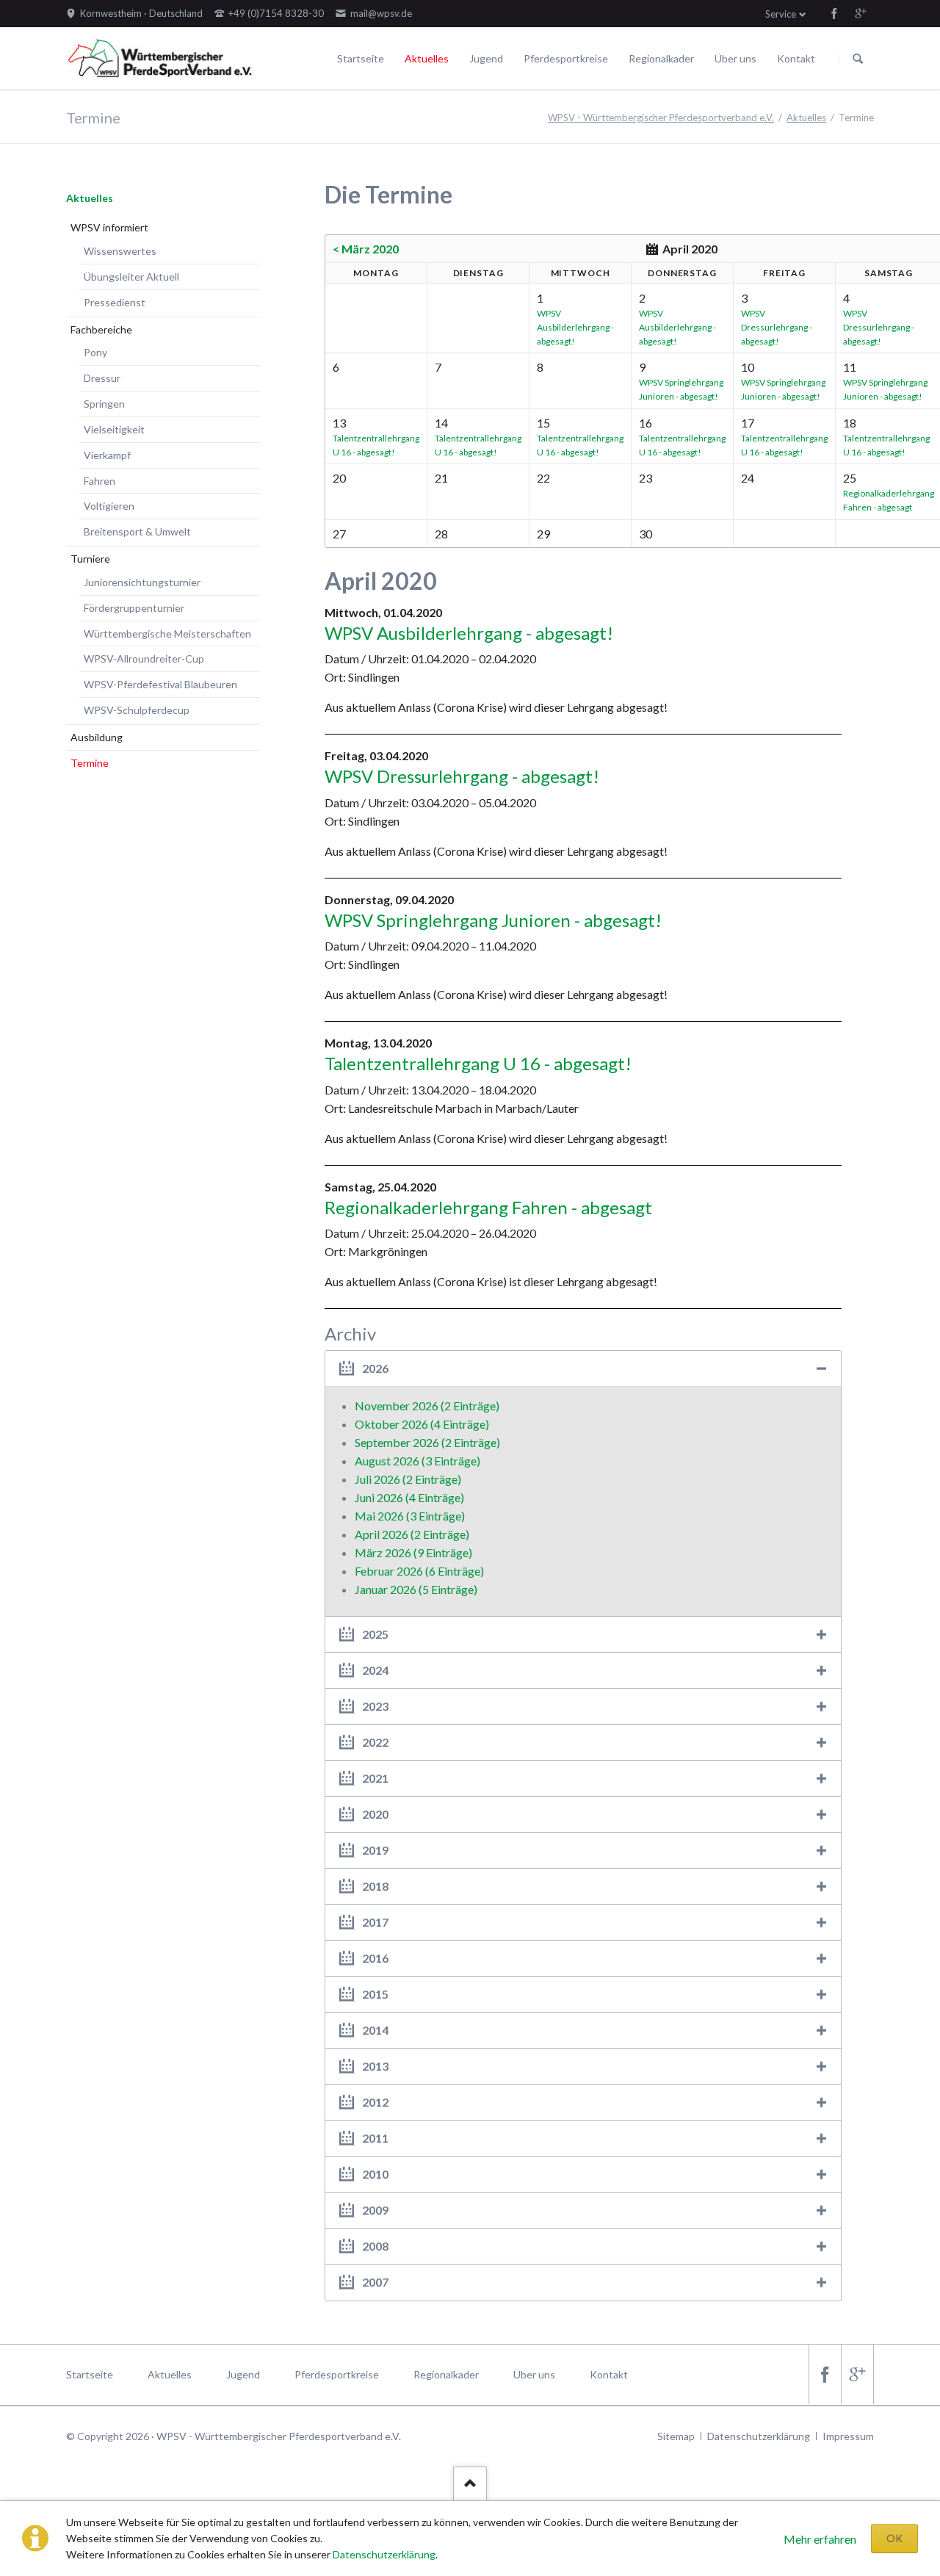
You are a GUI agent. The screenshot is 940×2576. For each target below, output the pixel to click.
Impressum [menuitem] (848, 2436)
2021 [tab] (375, 1778)
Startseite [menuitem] (90, 2374)
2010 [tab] (375, 2174)
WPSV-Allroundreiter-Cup (144, 659)
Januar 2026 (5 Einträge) (416, 1589)
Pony (95, 352)
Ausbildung (97, 737)
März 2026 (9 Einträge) (413, 1552)
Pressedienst (115, 302)
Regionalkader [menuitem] (446, 2374)
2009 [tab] (375, 2210)
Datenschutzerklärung (384, 2554)
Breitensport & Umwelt (137, 531)
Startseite (361, 58)
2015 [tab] (375, 1994)
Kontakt (796, 58)
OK (894, 2538)
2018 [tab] (375, 1886)
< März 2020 (366, 249)
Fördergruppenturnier (134, 608)
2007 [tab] (375, 2282)
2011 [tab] (375, 2138)
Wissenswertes (120, 251)
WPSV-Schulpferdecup (137, 710)
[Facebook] (834, 13)
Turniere (90, 559)
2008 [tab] (375, 2246)
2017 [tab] (375, 1922)
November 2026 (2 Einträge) (427, 1406)
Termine (90, 763)
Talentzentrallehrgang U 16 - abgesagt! (478, 1063)
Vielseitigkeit (114, 429)
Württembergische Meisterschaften (167, 634)
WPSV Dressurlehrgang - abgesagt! (777, 327)
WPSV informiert (109, 227)
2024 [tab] (375, 1670)
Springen (104, 404)
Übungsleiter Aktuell (131, 277)
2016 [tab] (375, 1958)
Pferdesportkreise (566, 58)
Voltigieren (109, 506)
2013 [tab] (375, 2066)
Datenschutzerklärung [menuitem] (759, 2436)
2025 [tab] (375, 1634)
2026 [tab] (375, 1368)
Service (781, 14)
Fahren (100, 481)
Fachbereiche (101, 329)
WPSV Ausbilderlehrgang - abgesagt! (575, 327)
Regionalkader (661, 58)
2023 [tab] (375, 1706)
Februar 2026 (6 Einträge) (419, 1571)
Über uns (735, 58)
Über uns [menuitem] (534, 2374)
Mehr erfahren (820, 2539)
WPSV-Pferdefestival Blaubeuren (160, 684)
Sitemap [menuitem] (676, 2436)
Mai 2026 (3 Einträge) (410, 1516)
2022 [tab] (375, 1742)
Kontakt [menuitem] (609, 2374)
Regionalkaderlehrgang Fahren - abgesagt (488, 1207)
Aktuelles (427, 58)
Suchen (858, 59)
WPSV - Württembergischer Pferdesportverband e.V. (661, 118)
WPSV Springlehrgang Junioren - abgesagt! (493, 920)
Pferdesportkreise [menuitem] (337, 2374)
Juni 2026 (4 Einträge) (409, 1497)
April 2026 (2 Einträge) (412, 1534)
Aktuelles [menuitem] (170, 2374)
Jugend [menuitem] (243, 2374)
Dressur (102, 378)
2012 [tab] (375, 2102)
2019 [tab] (375, 1850)
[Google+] (861, 13)
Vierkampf (107, 455)
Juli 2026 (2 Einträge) (408, 1479)
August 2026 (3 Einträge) (417, 1461)
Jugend (486, 58)
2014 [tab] (375, 2030)
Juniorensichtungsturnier (142, 582)
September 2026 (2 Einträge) (427, 1442)
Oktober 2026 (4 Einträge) (422, 1424)
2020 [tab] (375, 1814)
